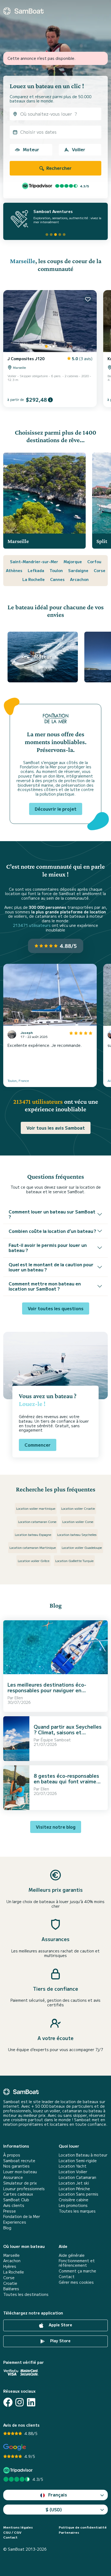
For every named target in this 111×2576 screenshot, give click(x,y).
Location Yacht (73, 2166)
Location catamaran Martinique (33, 1547)
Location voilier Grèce (34, 1561)
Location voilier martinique (36, 1508)
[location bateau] (23, 11)
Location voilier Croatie (78, 1508)
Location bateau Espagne (33, 1534)
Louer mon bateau (20, 2172)
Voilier (79, 149)
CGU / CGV (12, 2532)
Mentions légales (18, 2527)
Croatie (10, 2283)
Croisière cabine (74, 2200)
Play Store (60, 2341)
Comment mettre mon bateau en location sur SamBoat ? (45, 1286)
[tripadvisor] (19, 2470)
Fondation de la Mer (22, 2216)
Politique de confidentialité (83, 2527)
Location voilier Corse (78, 1521)
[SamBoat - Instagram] (20, 2402)
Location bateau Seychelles (77, 1534)
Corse (100, 570)
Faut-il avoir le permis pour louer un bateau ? (48, 1248)
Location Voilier (73, 2172)
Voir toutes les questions (56, 1308)
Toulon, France (18, 1080)
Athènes (14, 570)
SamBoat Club (16, 2200)
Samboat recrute (19, 2161)
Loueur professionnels (24, 2189)
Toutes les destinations (26, 2294)
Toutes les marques (77, 2211)
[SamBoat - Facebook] (8, 2402)
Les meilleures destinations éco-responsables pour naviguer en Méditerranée (47, 1690)
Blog (7, 2228)
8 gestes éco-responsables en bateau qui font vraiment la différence (68, 1781)
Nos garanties (16, 2166)
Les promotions (73, 2205)
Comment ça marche (77, 2271)
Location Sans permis (79, 2194)
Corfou (94, 562)
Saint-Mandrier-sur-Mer (34, 562)
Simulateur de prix (20, 2183)
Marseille (23, 261)
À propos (12, 2155)
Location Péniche (74, 2189)
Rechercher (58, 168)
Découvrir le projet (56, 809)
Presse (10, 2211)
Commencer (38, 1445)
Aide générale (72, 2255)
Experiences (15, 2222)
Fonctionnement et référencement (77, 2263)
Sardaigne (78, 570)
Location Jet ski (74, 2183)
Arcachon (79, 579)
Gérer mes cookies (76, 2282)
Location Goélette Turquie (74, 1561)
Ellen (19, 1698)
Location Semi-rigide (78, 2161)
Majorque (73, 562)
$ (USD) (54, 2509)
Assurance (13, 2177)
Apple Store (60, 2325)
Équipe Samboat (56, 1740)
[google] (15, 2447)
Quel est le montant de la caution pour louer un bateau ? (51, 1267)
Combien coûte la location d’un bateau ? (52, 1231)
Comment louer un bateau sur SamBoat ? (52, 1214)
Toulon (56, 570)
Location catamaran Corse (37, 1521)
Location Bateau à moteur (83, 2155)
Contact (67, 2277)
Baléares (11, 2289)
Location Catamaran (77, 2177)
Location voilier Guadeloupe (82, 1547)
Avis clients (14, 2205)
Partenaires (69, 2532)
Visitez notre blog (56, 1827)
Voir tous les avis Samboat (56, 1128)
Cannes (57, 579)
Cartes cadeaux (18, 2194)
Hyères (10, 2266)
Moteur (31, 149)
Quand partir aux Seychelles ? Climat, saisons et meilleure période (68, 1732)
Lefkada (36, 570)
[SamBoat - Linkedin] (31, 2402)
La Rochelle (34, 579)
